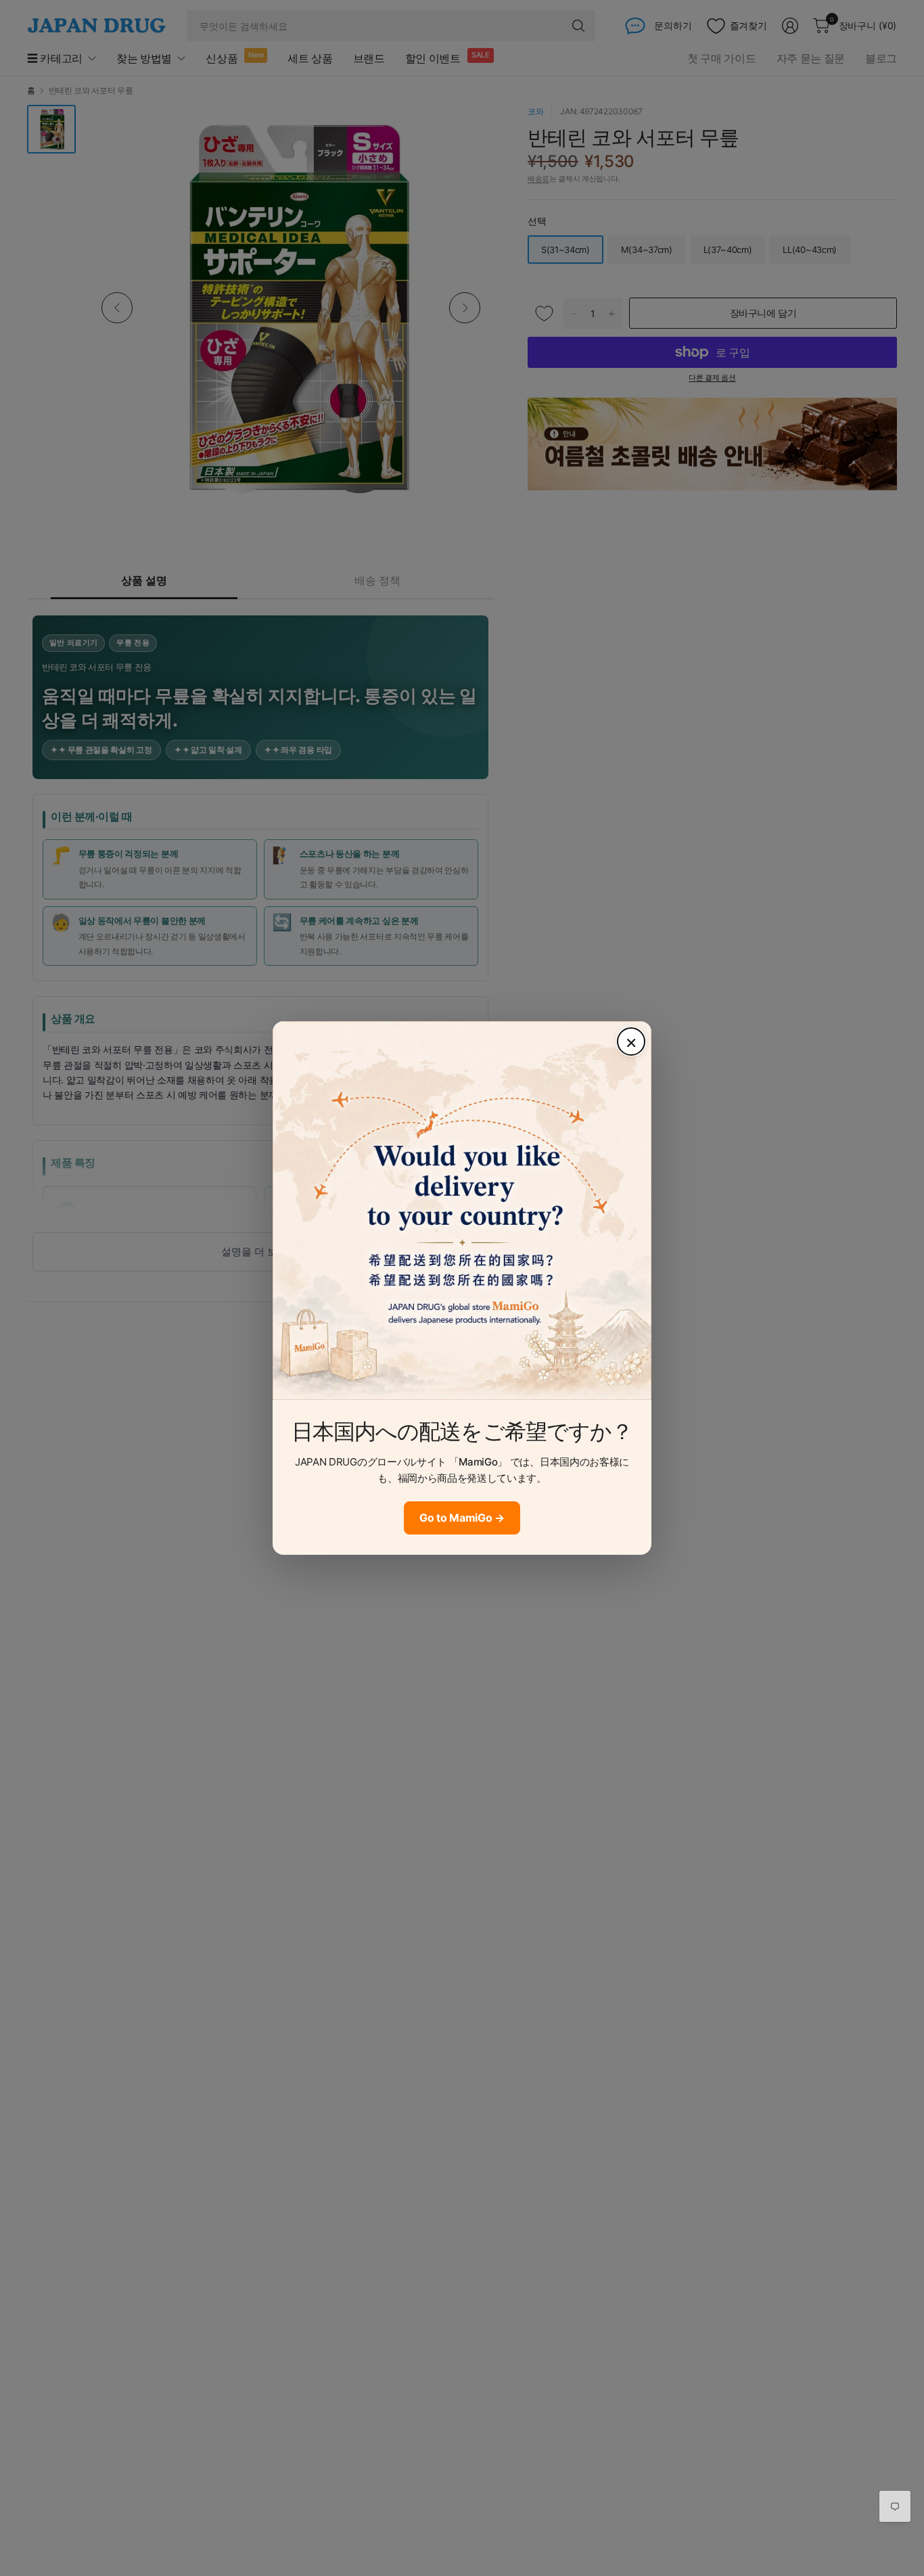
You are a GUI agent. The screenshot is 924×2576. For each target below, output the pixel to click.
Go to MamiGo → (462, 1518)
